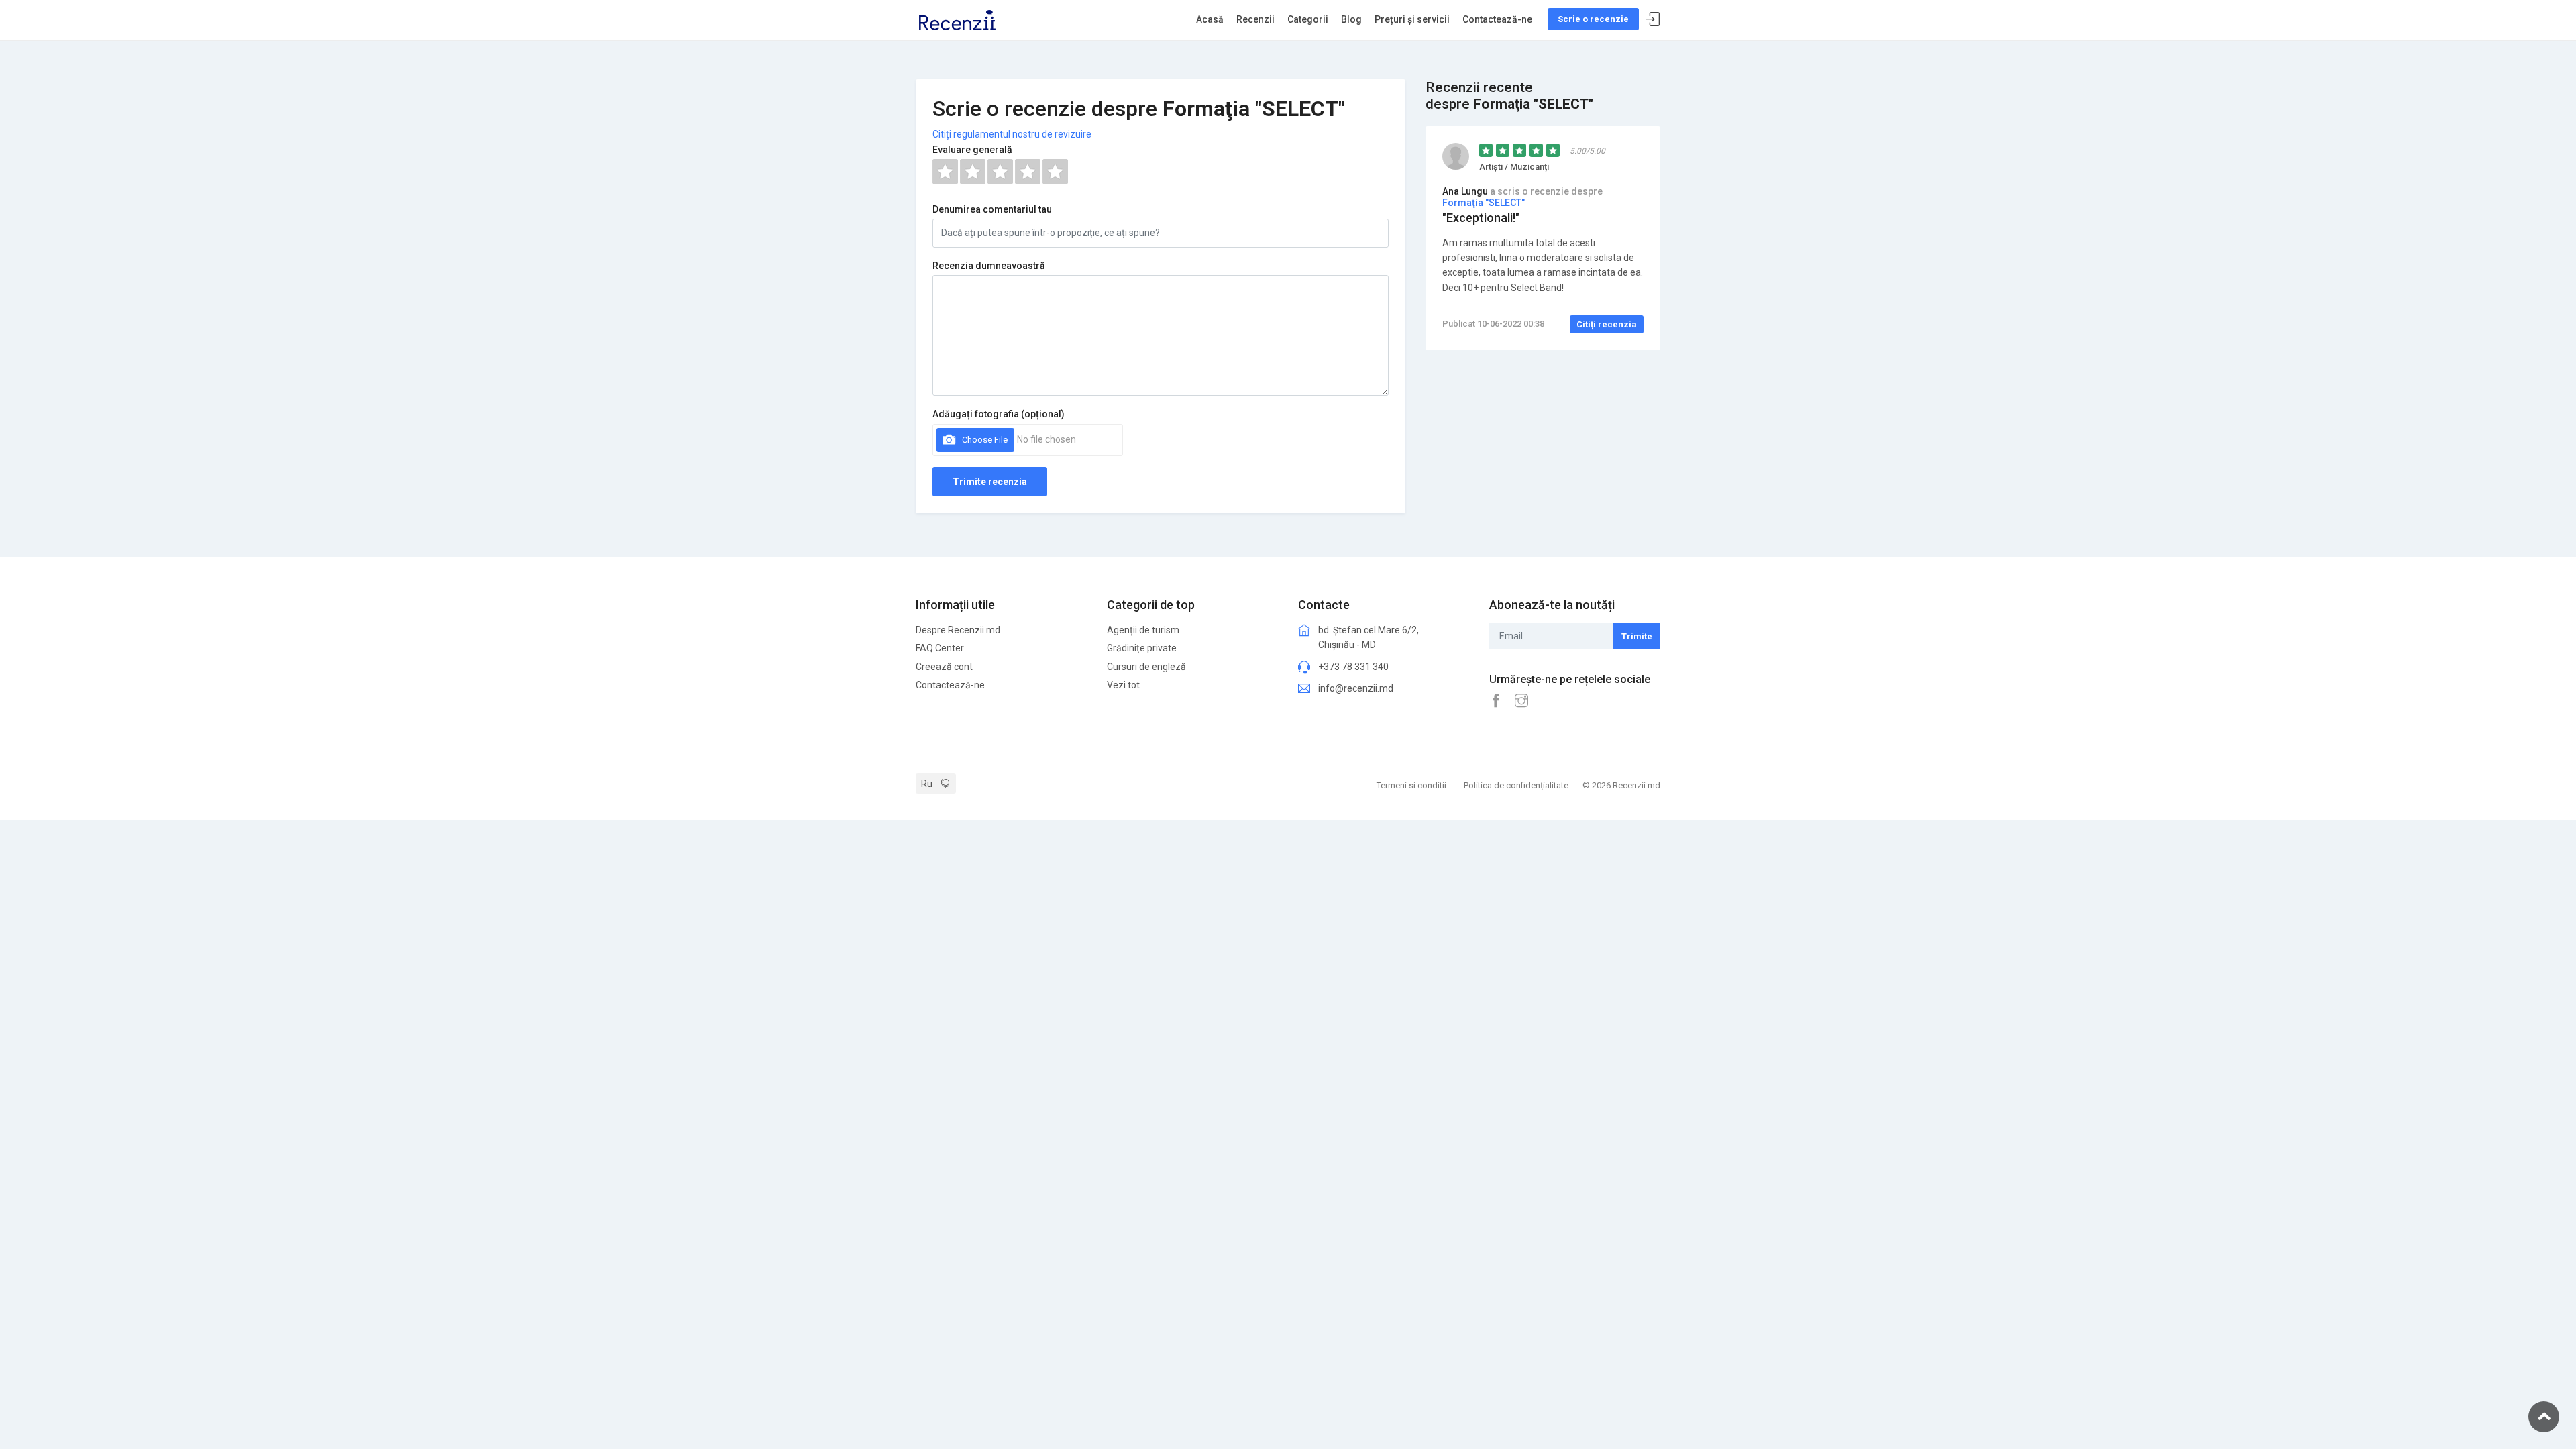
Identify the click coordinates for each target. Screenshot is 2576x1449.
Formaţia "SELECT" (1484, 203)
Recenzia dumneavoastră (989, 266)
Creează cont (944, 667)
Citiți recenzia (1607, 324)
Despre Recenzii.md (958, 630)
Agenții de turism (1143, 630)
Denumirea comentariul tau (992, 209)
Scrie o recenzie (1593, 19)
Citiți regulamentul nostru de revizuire (1012, 134)
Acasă (1210, 19)
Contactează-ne (1497, 19)
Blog (1351, 19)
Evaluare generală (972, 150)
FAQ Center (940, 648)
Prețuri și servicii (1412, 19)
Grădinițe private (1142, 648)
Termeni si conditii (1411, 785)
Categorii (1308, 19)
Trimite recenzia (990, 482)
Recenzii (1255, 19)
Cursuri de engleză (1146, 667)
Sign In (1653, 20)
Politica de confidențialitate (1516, 785)
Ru (927, 784)
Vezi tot (1123, 685)
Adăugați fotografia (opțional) (999, 414)
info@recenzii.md (1356, 688)
